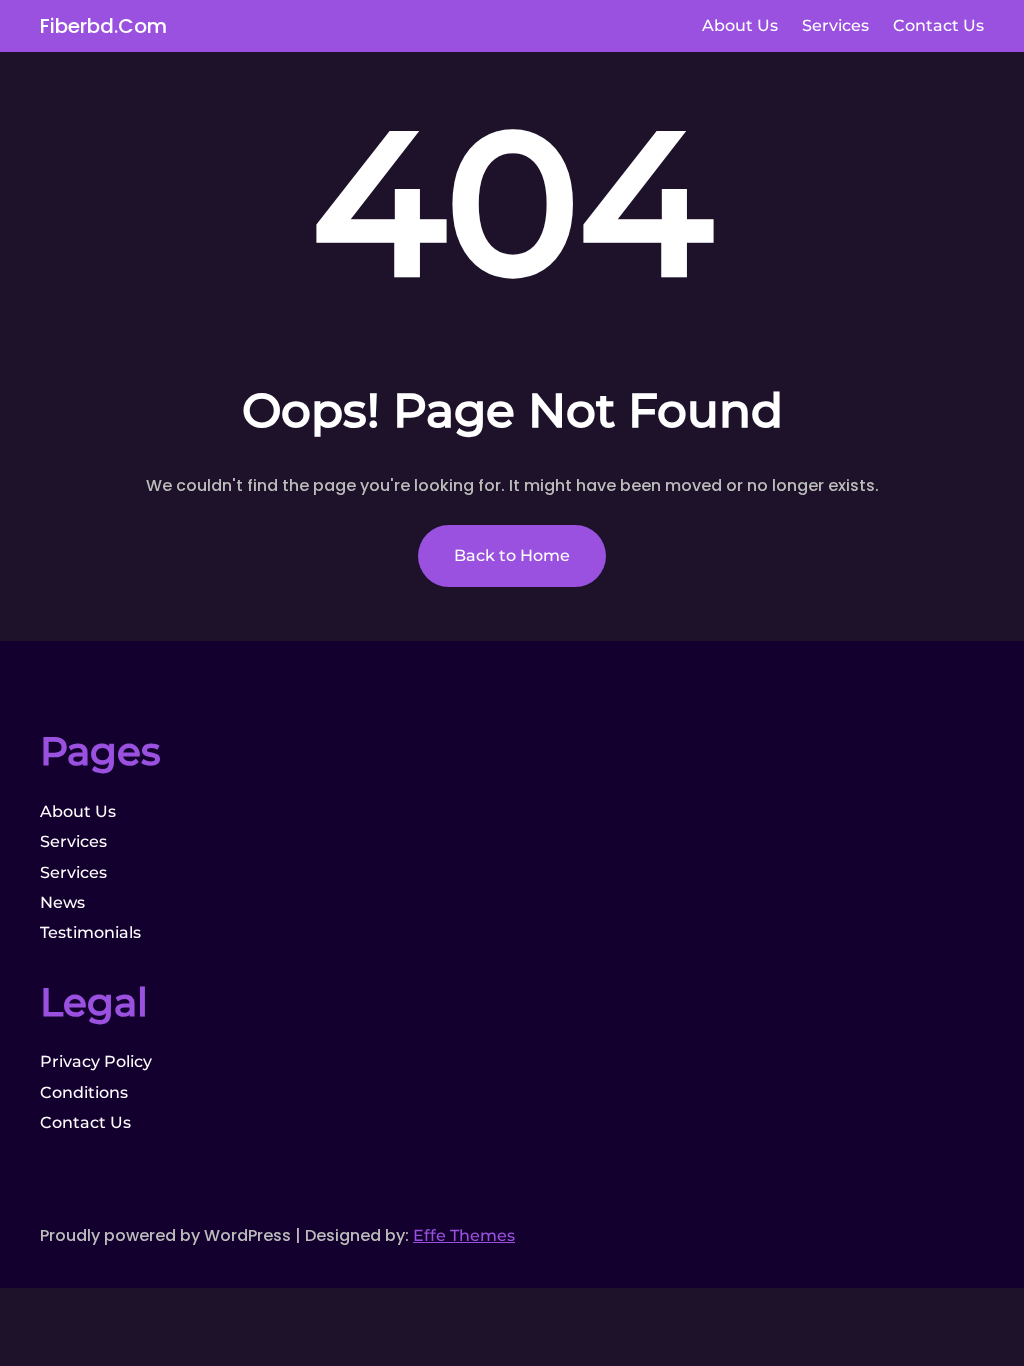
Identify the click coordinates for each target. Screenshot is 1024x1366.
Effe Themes (464, 1235)
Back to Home (512, 555)
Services (73, 841)
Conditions (84, 1092)
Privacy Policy (96, 1061)
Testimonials (90, 932)
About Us (78, 811)
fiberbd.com (103, 26)
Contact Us (85, 1122)
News (62, 902)
